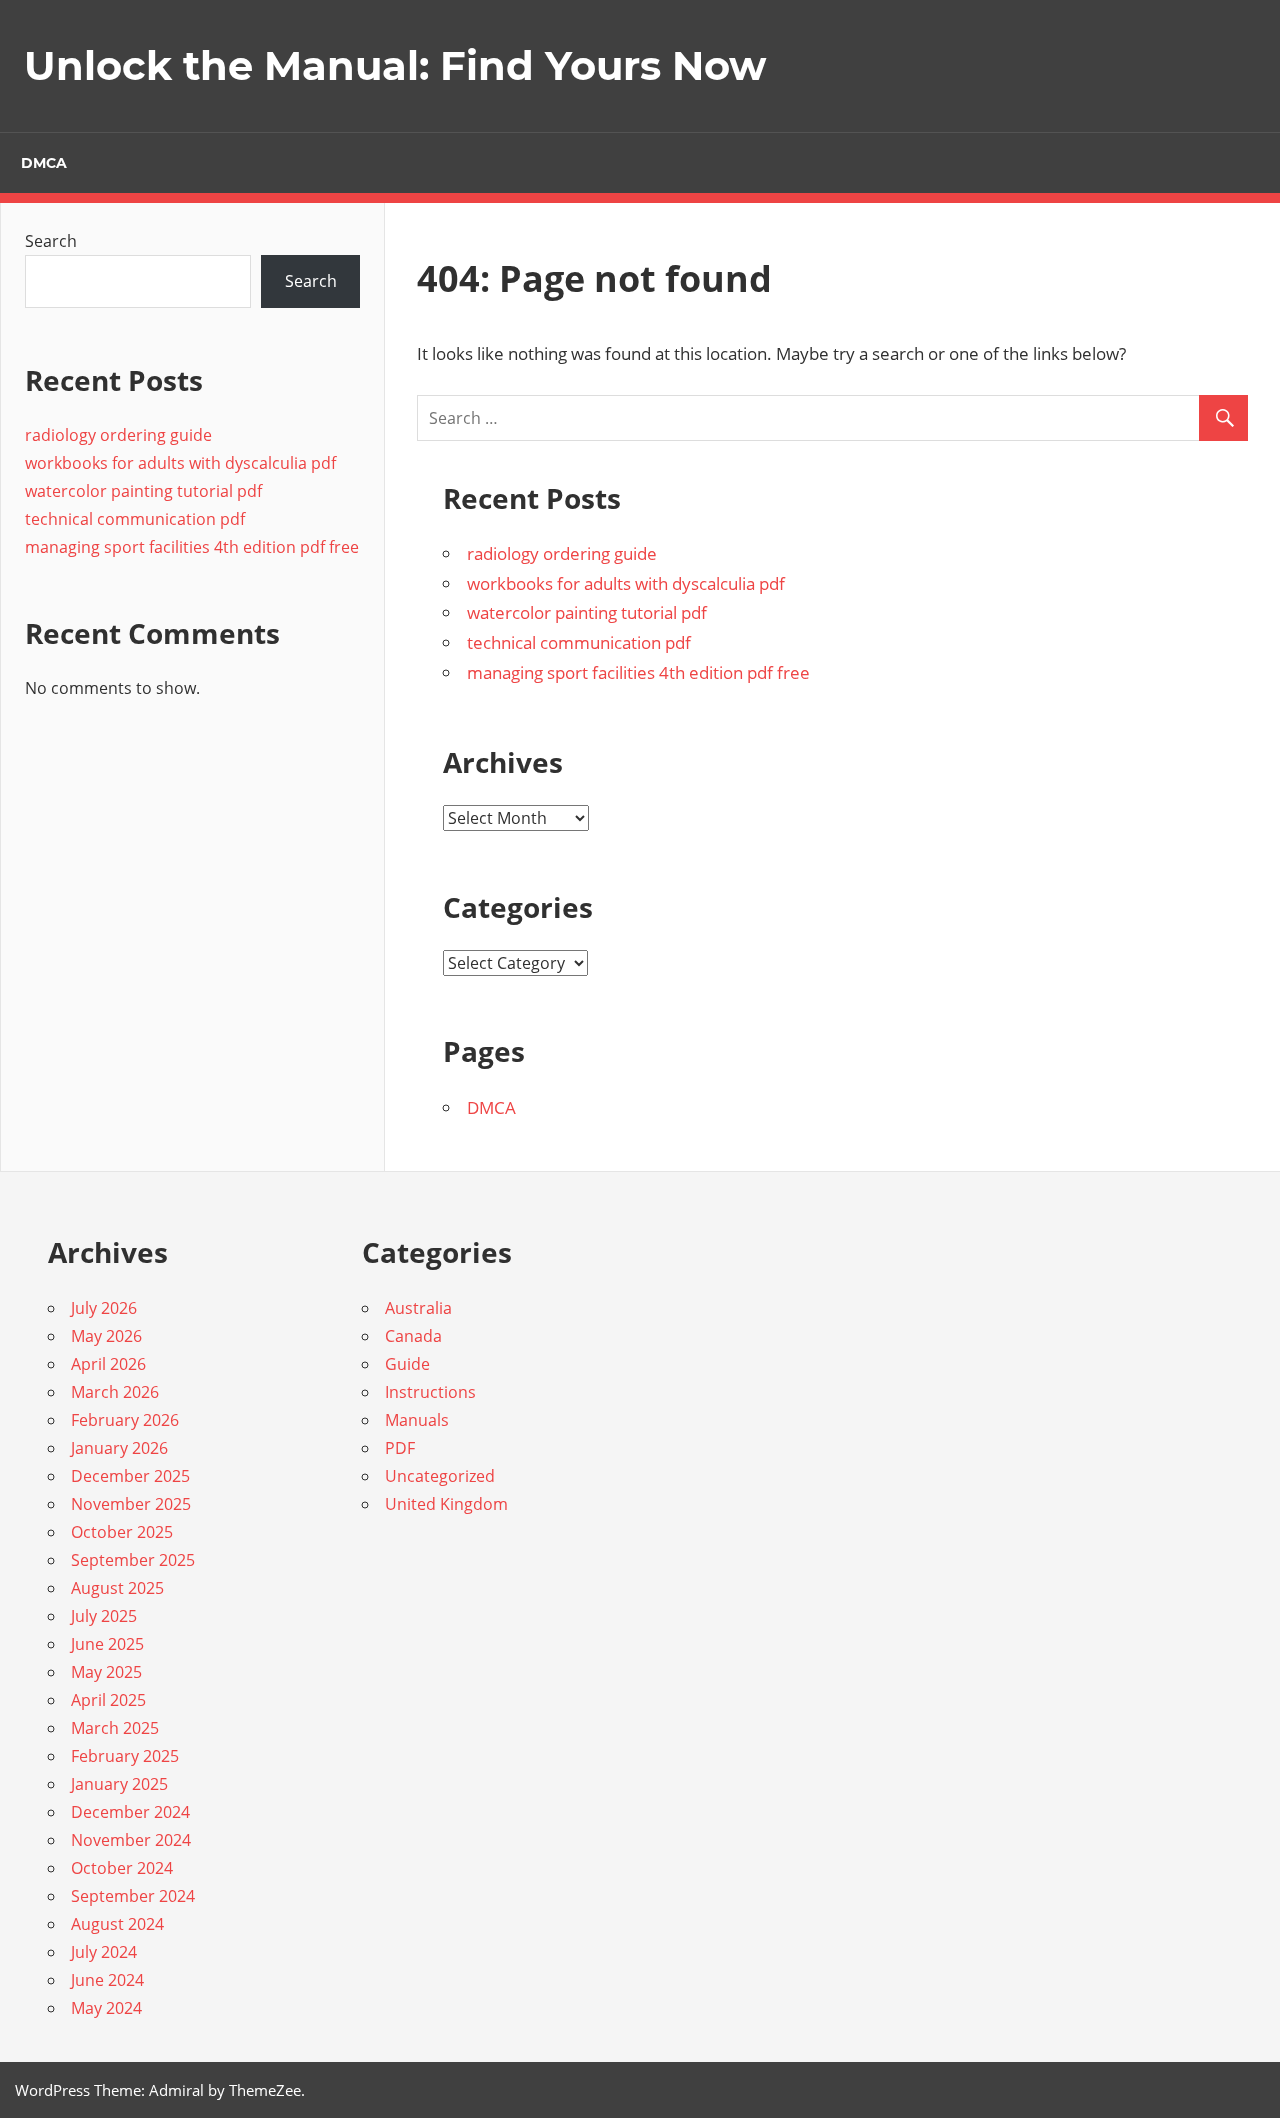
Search (51, 241)
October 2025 (122, 1532)
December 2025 (130, 1476)
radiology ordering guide (562, 553)
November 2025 (131, 1504)
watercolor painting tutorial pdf (587, 612)
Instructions (430, 1392)
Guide (407, 1364)
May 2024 (106, 2008)
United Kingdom (446, 1504)
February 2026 (125, 1420)
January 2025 (119, 1784)
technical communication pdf (579, 642)
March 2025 (115, 1728)
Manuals (417, 1420)
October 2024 (122, 1868)
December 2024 (130, 1812)
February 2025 (125, 1756)
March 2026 (115, 1392)
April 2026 (108, 1364)
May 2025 (106, 1672)
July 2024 (104, 1952)
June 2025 (107, 1644)
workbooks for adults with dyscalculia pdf (626, 583)
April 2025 (108, 1700)
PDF (400, 1448)
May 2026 (106, 1336)
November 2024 (131, 1840)
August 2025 (117, 1588)
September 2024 (133, 1896)
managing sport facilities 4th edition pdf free (638, 672)
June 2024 (107, 1980)
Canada (413, 1336)
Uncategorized (440, 1476)
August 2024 (117, 1924)
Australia (418, 1308)
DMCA (44, 163)
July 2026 (104, 1308)
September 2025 (133, 1560)
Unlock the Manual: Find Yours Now (395, 65)
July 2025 (104, 1616)
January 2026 (119, 1448)
